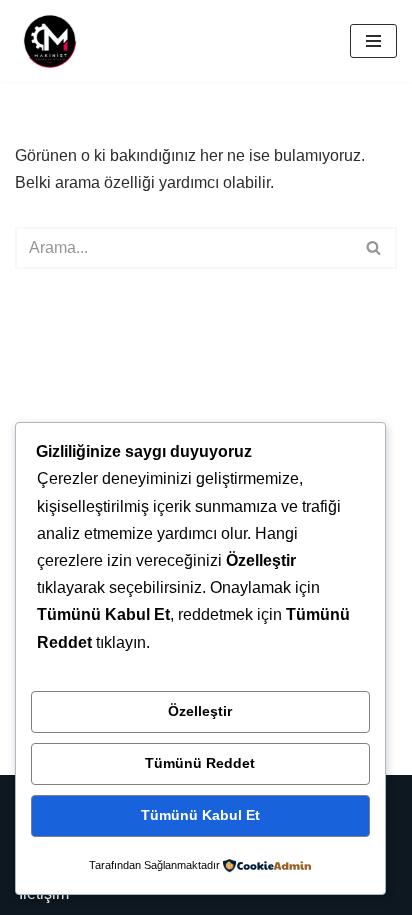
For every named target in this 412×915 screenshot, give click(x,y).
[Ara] (374, 248)
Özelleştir (200, 711)
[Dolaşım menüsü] (373, 41)
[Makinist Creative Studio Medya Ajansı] (50, 41)
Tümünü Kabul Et (200, 815)
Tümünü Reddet (200, 763)
